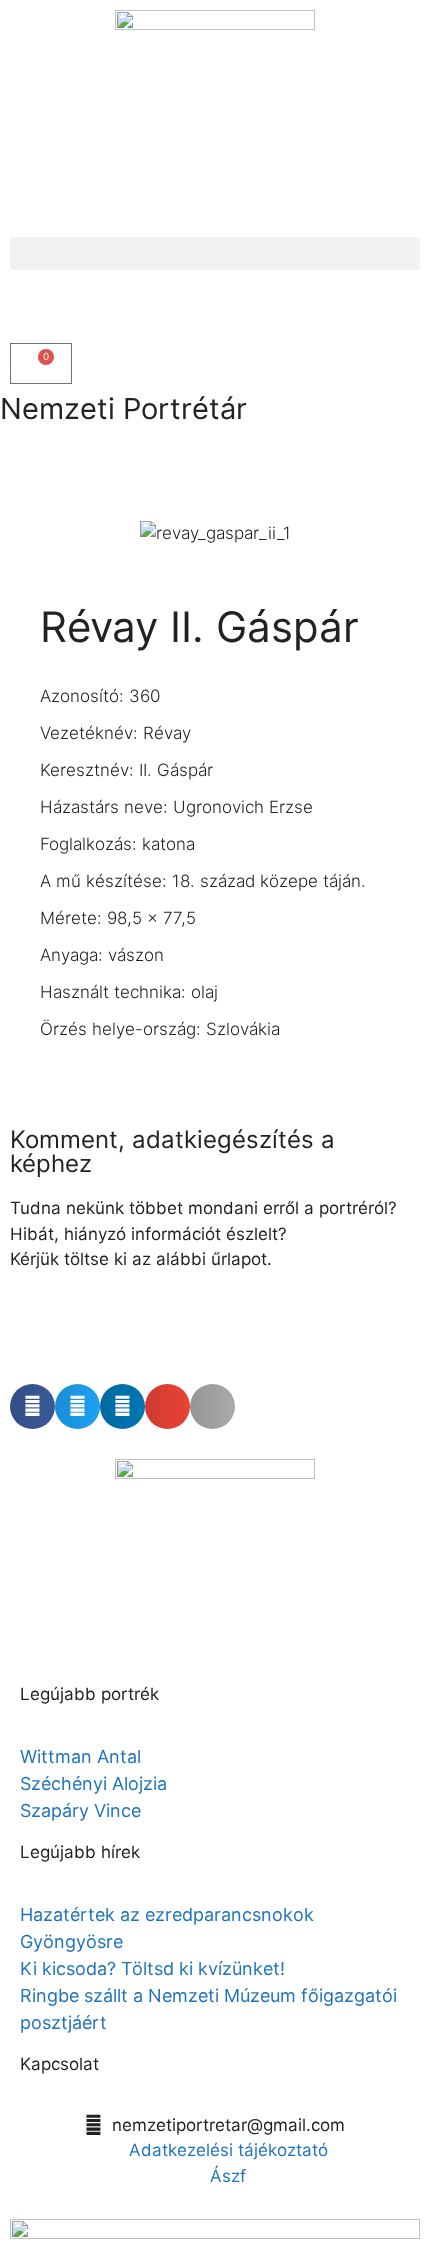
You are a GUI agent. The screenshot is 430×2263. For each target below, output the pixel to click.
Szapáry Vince (80, 1810)
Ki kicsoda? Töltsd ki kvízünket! (152, 1968)
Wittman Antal (83, 1756)
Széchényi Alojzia (93, 1783)
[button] (215, 253)
